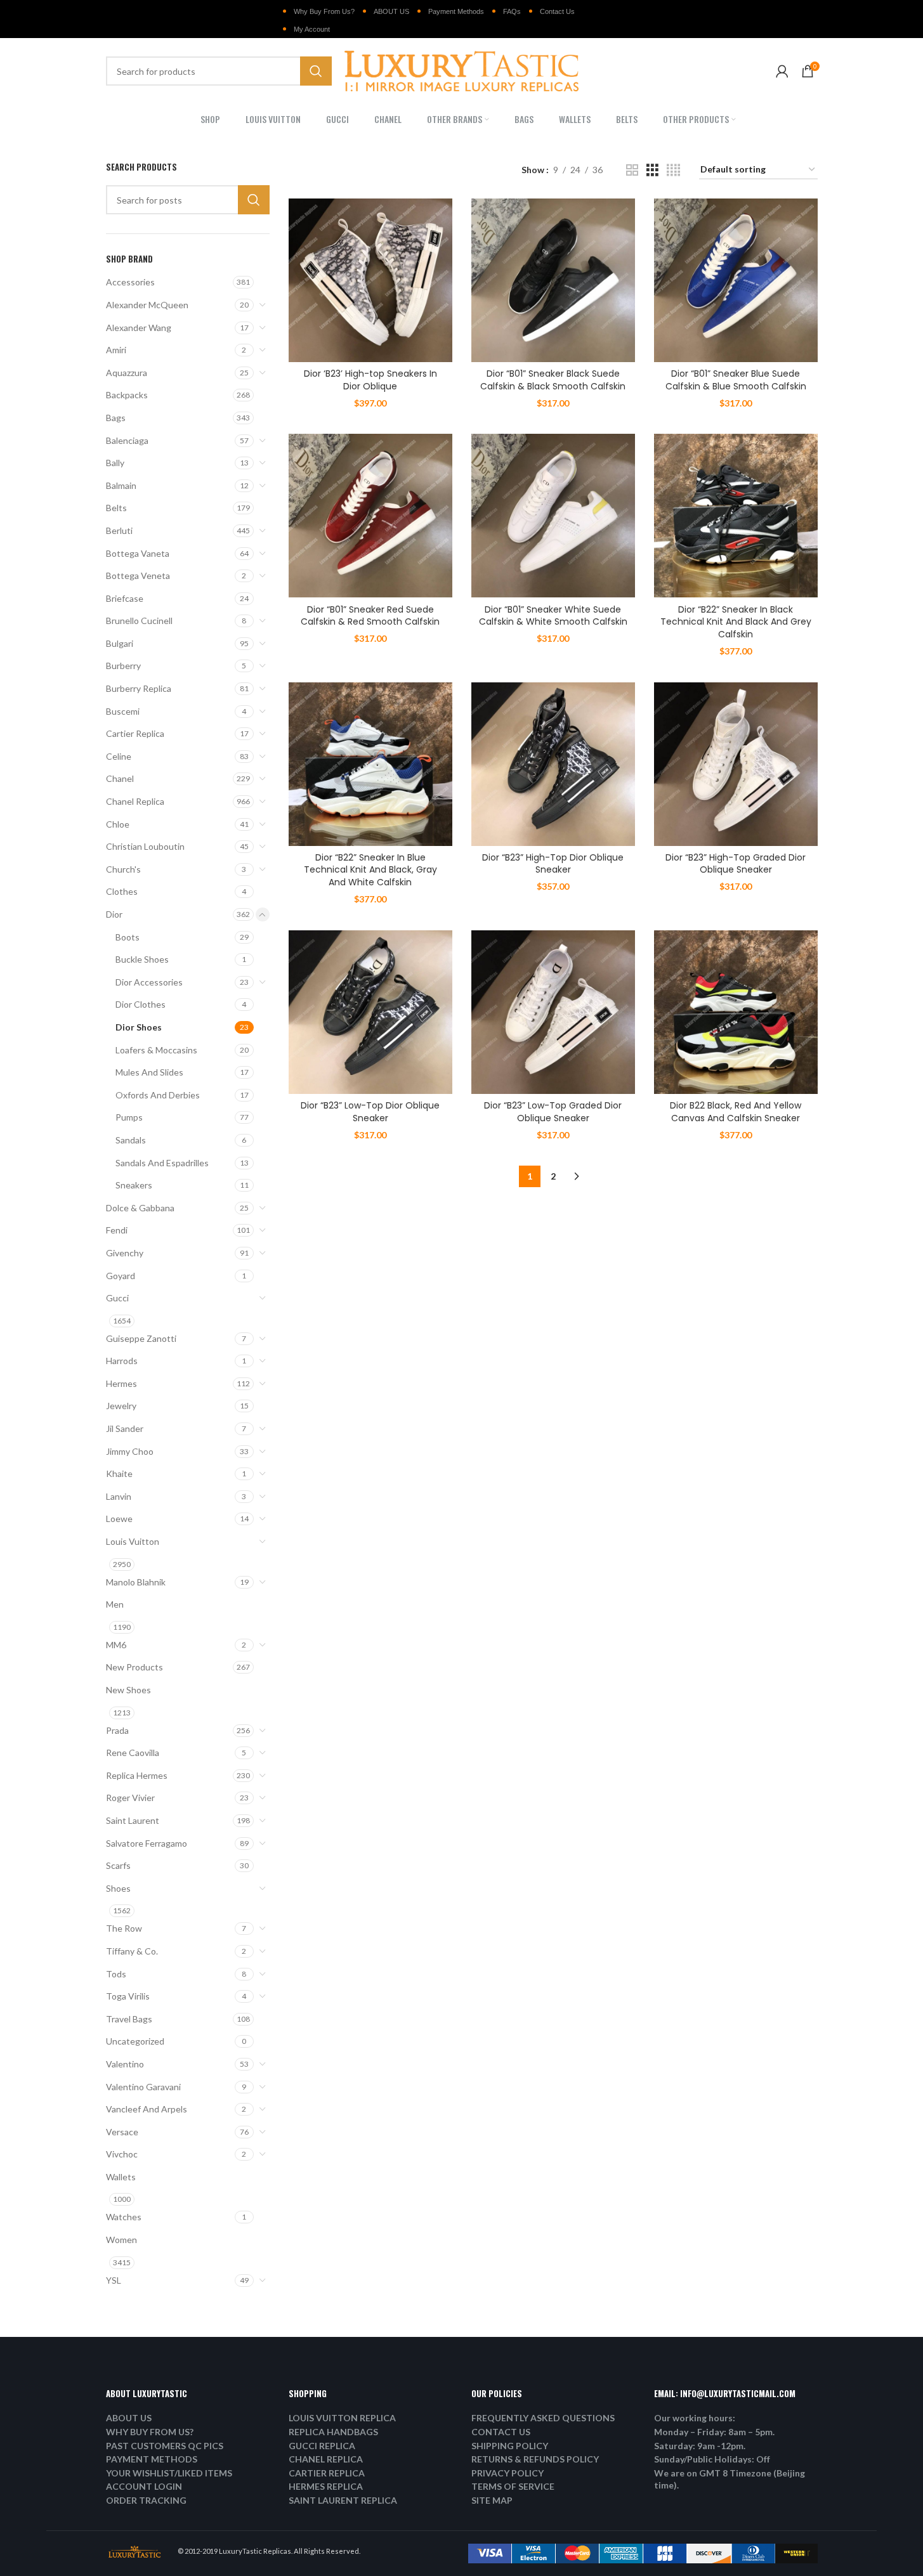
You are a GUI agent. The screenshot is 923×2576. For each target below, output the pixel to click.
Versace (122, 2132)
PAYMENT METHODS (152, 2459)
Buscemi (123, 711)
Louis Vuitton (133, 1541)
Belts (116, 508)
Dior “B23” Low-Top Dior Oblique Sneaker (370, 1112)
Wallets (121, 2177)
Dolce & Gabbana (140, 1208)
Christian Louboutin (145, 846)
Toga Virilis (128, 1996)
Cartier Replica (135, 733)
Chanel (120, 778)
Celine (119, 756)
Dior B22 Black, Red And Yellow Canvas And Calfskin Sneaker (736, 1112)
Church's (123, 869)
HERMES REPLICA (326, 2486)
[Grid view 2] (632, 170)
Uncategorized (135, 2041)
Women (121, 2240)
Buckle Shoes (142, 959)
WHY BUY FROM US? (150, 2432)
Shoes (118, 1888)
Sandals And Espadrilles (162, 1163)
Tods (116, 1974)
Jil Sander (125, 1428)
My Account (312, 29)
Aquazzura (127, 373)
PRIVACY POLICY (507, 2473)
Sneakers (134, 1185)
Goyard (121, 1276)
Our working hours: (695, 2418)
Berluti (119, 530)
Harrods (122, 1361)
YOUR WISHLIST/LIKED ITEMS (169, 2473)
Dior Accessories (149, 982)
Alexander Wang (139, 328)
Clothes (122, 891)
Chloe (118, 824)
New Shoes (128, 1690)
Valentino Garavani (143, 2087)
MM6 (116, 1645)
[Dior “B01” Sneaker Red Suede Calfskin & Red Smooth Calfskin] (370, 516)
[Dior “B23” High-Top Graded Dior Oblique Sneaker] (736, 764)
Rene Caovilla (133, 1753)
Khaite (119, 1473)
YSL (114, 2280)
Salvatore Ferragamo (147, 1843)
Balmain (121, 485)
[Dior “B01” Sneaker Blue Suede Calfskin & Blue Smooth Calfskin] (736, 280)
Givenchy (125, 1253)
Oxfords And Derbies (158, 1095)
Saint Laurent (133, 1820)
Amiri (116, 350)
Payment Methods (456, 11)
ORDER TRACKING (146, 2500)
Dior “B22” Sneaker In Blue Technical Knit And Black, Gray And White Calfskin (370, 870)
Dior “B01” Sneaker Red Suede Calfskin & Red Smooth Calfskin (370, 616)
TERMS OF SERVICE (513, 2486)
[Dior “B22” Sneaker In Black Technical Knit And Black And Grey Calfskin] (736, 516)
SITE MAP (492, 2500)
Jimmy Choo (130, 1451)
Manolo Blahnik (136, 1582)
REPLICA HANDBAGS (333, 2432)
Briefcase (125, 598)
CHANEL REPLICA (326, 2459)
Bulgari (120, 643)
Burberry (123, 666)
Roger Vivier (130, 1798)
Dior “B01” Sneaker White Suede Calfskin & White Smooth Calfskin (553, 616)
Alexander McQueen (147, 305)
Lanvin (119, 1496)
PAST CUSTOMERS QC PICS (165, 2446)
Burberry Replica (139, 688)
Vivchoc (122, 2154)
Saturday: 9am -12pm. (700, 2446)
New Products (134, 1667)
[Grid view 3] (652, 170)
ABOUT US (391, 11)
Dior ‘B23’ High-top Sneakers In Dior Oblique (370, 380)
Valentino (125, 2064)
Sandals (131, 1140)
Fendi (117, 1230)
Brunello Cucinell (139, 621)
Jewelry (121, 1406)
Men (115, 1604)
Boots (128, 937)
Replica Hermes (137, 1775)
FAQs (512, 11)
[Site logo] (462, 70)
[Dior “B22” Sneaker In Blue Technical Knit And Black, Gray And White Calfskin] (370, 764)
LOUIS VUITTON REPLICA (342, 2418)
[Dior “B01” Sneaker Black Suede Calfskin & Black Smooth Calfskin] (553, 280)
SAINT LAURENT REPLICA (343, 2500)
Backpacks (127, 395)
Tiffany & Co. (132, 1951)
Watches (124, 2217)
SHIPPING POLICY (510, 2446)
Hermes (121, 1383)
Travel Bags (129, 2019)
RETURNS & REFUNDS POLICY (535, 2459)
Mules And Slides (149, 1072)
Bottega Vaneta (138, 553)
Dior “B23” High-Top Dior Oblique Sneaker (553, 864)
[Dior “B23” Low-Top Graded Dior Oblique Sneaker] (553, 1012)
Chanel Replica (135, 801)
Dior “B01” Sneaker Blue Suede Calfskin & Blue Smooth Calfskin (736, 380)
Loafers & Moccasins (156, 1050)
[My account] (782, 71)
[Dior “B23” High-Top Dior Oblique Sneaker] (553, 764)
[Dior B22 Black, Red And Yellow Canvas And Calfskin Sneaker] (736, 1012)
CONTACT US (501, 2432)
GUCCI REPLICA (322, 2446)
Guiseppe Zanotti (141, 1338)
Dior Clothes (141, 1004)
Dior (114, 914)
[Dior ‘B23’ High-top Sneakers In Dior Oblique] (370, 280)
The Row (124, 1928)
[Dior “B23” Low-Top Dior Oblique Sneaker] (370, 1012)
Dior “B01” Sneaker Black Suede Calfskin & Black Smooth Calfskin (553, 380)
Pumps (129, 1117)
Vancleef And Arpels (147, 2109)
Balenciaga (127, 440)
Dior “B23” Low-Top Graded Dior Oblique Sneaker (553, 1112)
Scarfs (118, 1865)
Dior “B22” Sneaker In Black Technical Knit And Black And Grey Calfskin (736, 622)
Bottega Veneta (138, 576)
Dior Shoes (139, 1027)
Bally (115, 463)
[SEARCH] (316, 71)
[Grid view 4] (673, 170)
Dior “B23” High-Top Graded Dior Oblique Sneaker (736, 864)
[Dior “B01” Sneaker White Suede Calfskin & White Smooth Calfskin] (553, 516)
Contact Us (557, 11)
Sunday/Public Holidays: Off (712, 2459)
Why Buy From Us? (324, 11)
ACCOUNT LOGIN (144, 2486)
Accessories (130, 282)
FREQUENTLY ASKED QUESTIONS (543, 2418)
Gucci (117, 1298)
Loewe (119, 1519)
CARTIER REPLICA (327, 2473)
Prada (117, 1730)
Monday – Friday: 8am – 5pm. (714, 2432)
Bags (116, 418)
